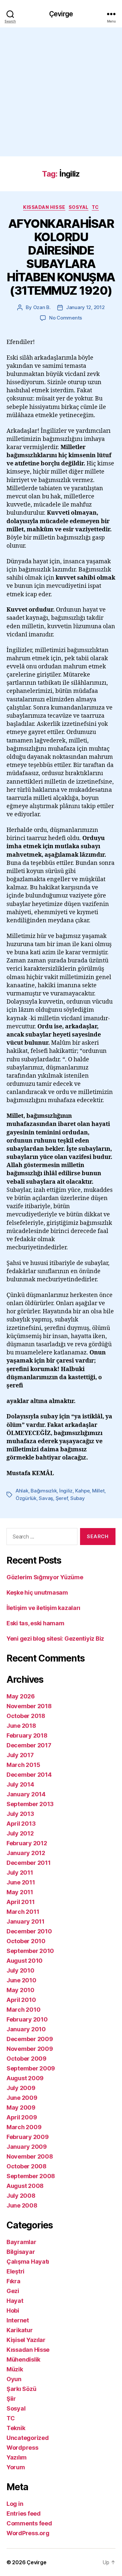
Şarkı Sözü (21, 2389)
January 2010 (26, 2029)
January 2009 (27, 2147)
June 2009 (22, 2098)
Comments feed (29, 2523)
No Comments (66, 318)
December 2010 (29, 1931)
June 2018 (21, 1726)
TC (95, 207)
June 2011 (21, 1882)
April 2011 (20, 1902)
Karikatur (20, 2330)
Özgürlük (26, 1498)
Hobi (13, 2311)
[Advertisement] (61, 92)
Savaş (46, 1498)
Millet (98, 1491)
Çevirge (61, 14)
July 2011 (20, 1873)
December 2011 (29, 1863)
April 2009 (22, 2117)
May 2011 (20, 1892)
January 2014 (26, 1794)
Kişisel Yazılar (26, 2340)
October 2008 (27, 2166)
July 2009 (21, 2088)
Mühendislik (23, 2359)
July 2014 (20, 1784)
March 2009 (24, 2127)
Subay (78, 1498)
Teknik (16, 2428)
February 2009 (28, 2137)
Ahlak (22, 1491)
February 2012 (27, 1843)
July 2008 (21, 2196)
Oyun (14, 2379)
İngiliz (66, 1491)
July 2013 (20, 1814)
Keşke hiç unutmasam (37, 1592)
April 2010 (21, 2000)
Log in (15, 2504)
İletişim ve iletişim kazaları (43, 1608)
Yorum (16, 2467)
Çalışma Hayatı (28, 2262)
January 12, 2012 (85, 307)
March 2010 (23, 2010)
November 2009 (30, 2049)
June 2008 (22, 2205)
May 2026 (21, 1696)
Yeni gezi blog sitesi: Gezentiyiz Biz (55, 1639)
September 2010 (30, 1951)
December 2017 (29, 1745)
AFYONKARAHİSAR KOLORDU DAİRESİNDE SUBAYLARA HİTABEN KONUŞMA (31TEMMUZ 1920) (61, 257)
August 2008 (25, 2186)
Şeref (62, 1498)
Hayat (15, 2301)
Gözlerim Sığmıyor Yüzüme (45, 1577)
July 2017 (20, 1755)
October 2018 (26, 1716)
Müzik (15, 2369)
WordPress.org (28, 2533)
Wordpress (22, 2448)
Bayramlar (21, 2242)
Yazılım (17, 2457)
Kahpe (82, 1491)
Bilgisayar (21, 2252)
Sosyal (79, 207)
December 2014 (29, 1775)
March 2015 (23, 1765)
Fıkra (14, 2281)
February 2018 (27, 1735)
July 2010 (20, 1970)
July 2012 (20, 1833)
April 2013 (21, 1824)
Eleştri (15, 2271)
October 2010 (26, 1941)
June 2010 (21, 1980)
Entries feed (24, 2514)
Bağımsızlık (44, 1491)
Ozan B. (42, 307)
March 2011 (23, 1912)
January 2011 (26, 1921)
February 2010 (27, 2019)
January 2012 (26, 1853)
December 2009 (30, 2039)
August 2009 (25, 2078)
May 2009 (21, 2108)
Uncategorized (28, 2438)
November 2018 (29, 1706)
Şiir (11, 2399)
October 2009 (27, 2059)
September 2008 (31, 2176)
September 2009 (31, 2068)
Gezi (13, 2291)
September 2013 (30, 1804)
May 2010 (20, 1990)
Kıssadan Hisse (44, 207)
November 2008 (30, 2156)
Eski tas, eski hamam (35, 1623)
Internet (18, 2320)
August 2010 (25, 1961)
